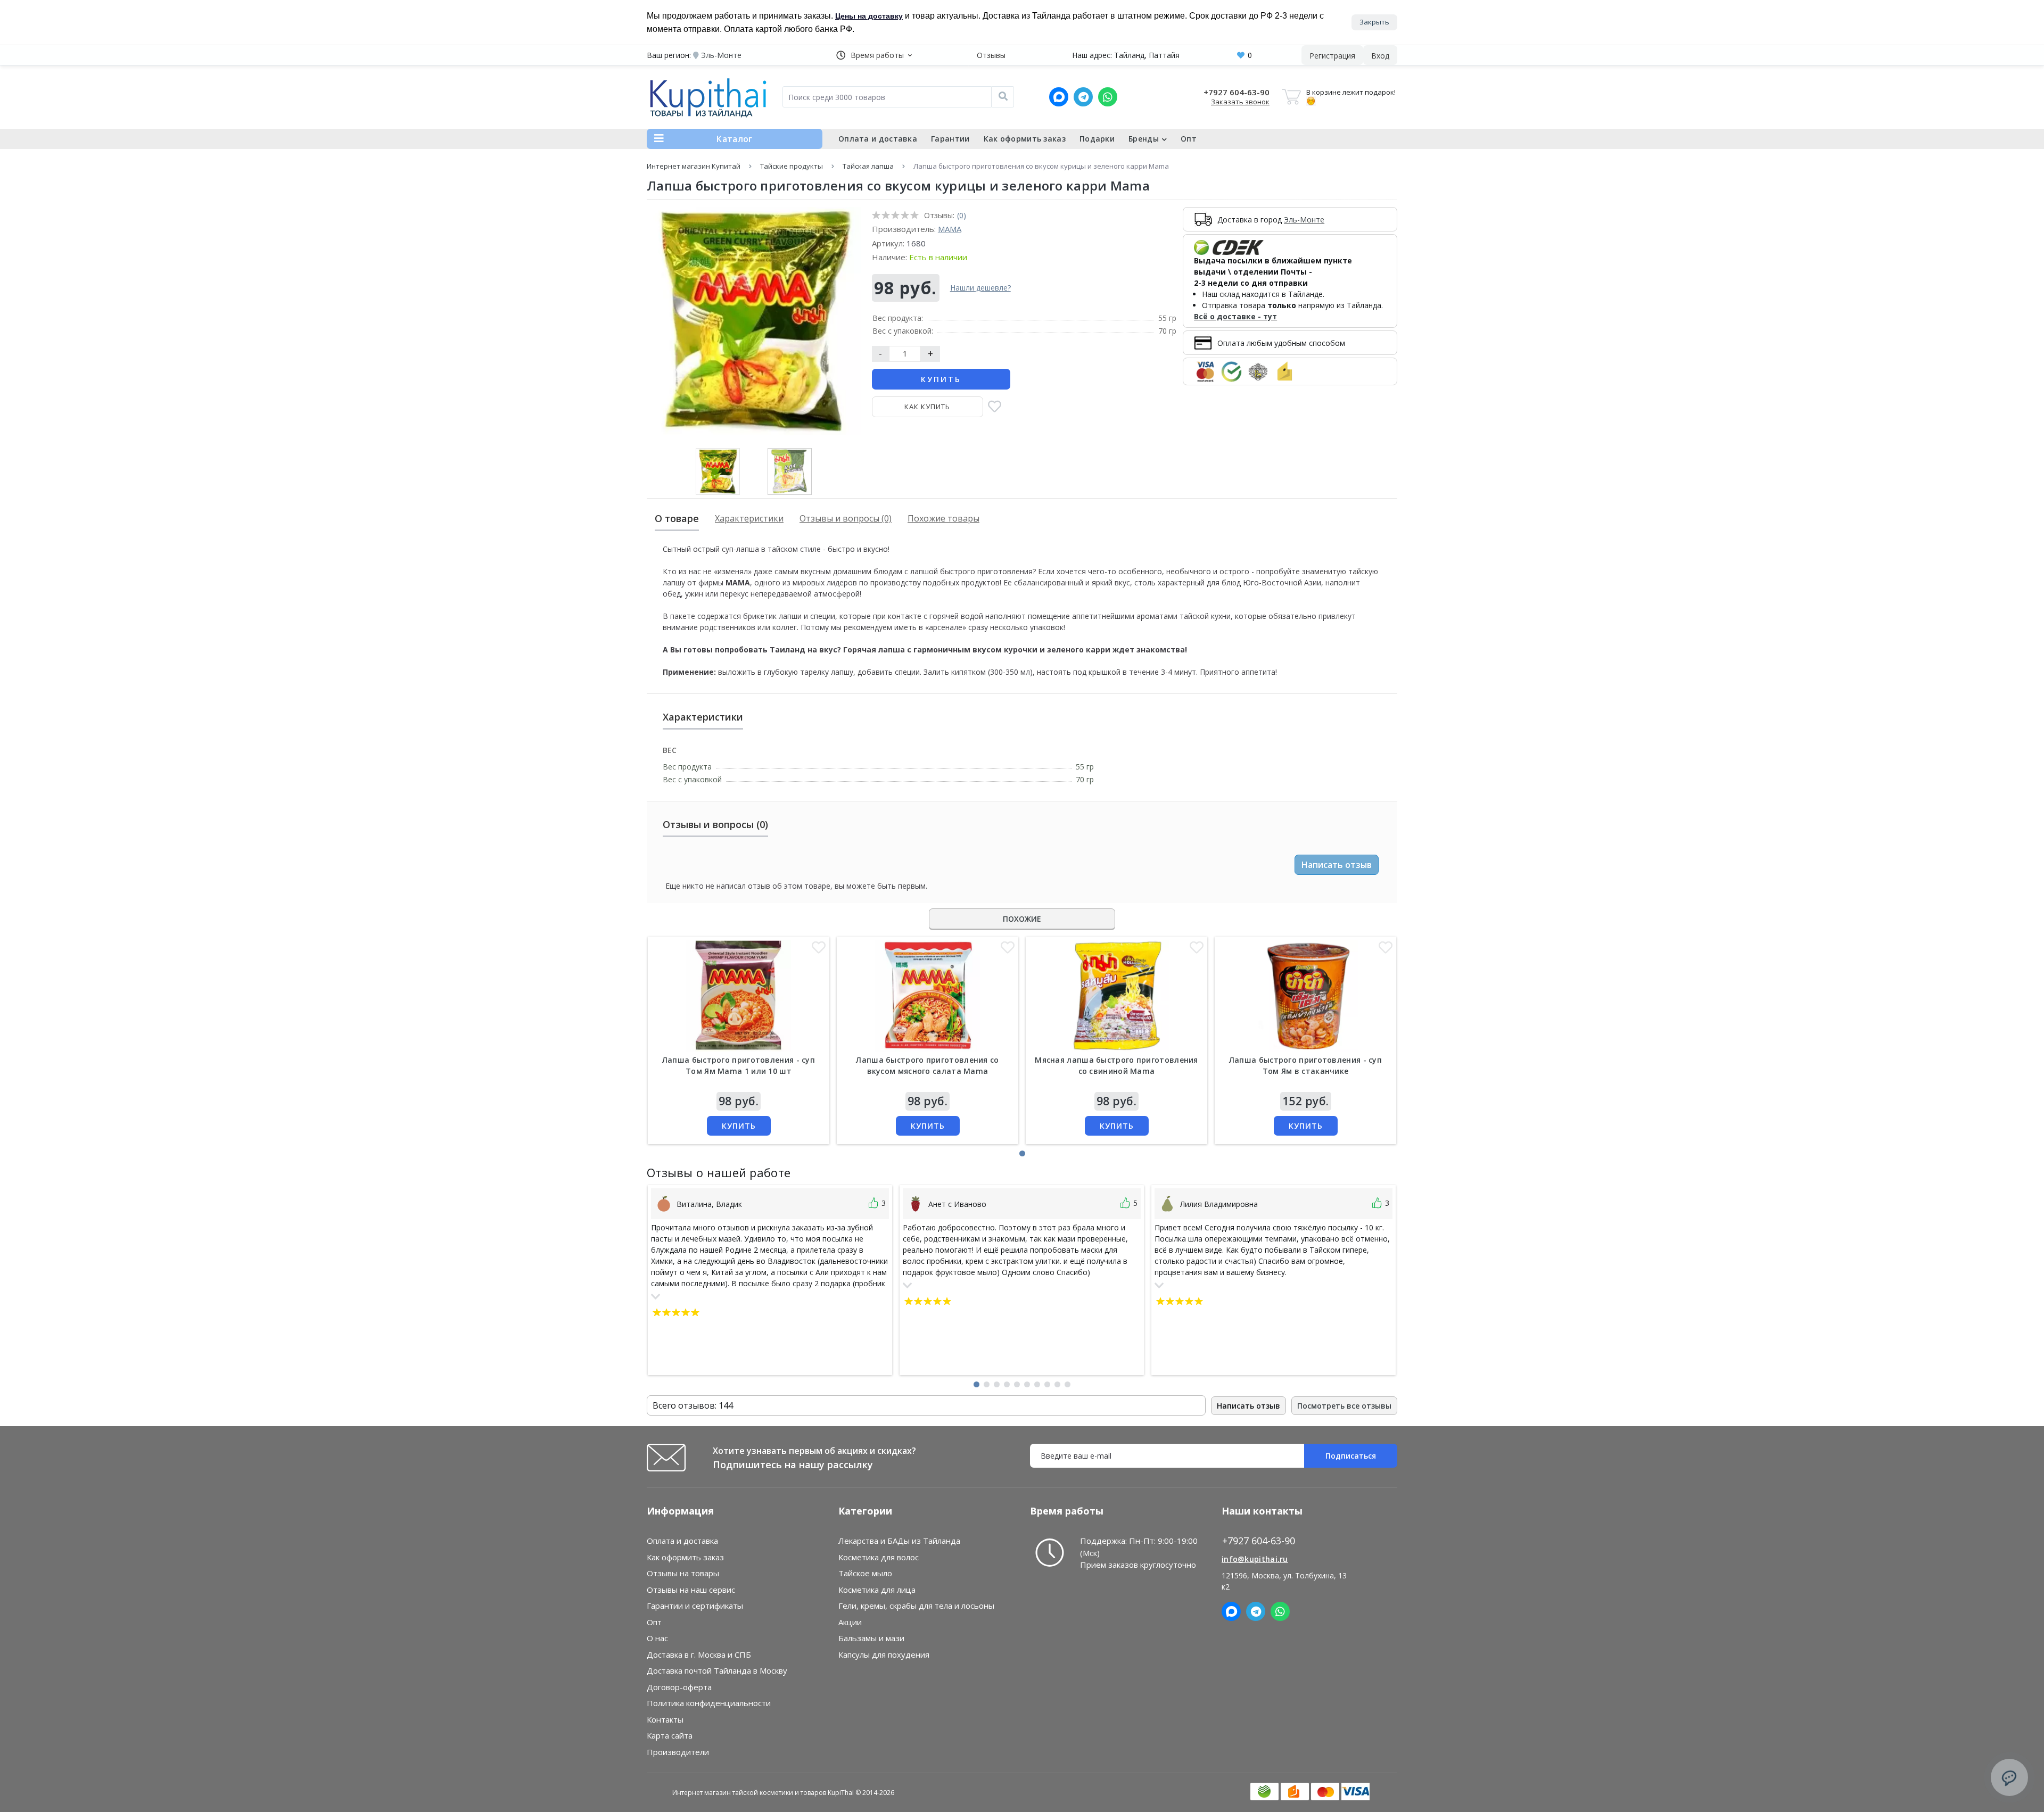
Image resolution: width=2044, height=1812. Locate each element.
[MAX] (1059, 97)
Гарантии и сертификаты (695, 1606)
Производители (678, 1752)
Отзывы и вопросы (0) (846, 518)
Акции (850, 1622)
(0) (962, 215)
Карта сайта (670, 1735)
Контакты (665, 1719)
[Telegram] (1083, 97)
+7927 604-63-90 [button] (1259, 1541)
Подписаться (1351, 1456)
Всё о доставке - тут (1235, 316)
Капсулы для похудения (884, 1654)
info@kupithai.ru (1255, 1559)
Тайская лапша (868, 166)
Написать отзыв (1337, 865)
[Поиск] (1003, 97)
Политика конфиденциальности (709, 1703)
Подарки (1097, 139)
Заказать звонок (1240, 102)
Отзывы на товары (683, 1573)
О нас (657, 1638)
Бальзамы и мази (871, 1638)
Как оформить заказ (1025, 139)
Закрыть (1374, 22)
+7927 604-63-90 (1237, 92)
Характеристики (749, 518)
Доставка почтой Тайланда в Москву (717, 1670)
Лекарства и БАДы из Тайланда (899, 1541)
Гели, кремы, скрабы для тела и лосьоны (916, 1606)
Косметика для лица (877, 1590)
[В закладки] (995, 407)
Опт (1189, 139)
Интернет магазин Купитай (694, 166)
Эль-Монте (1304, 220)
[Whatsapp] (1108, 97)
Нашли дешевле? (980, 288)
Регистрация (1332, 56)
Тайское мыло (865, 1573)
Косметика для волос (879, 1557)
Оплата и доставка (878, 139)
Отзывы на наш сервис (691, 1590)
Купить (941, 379)
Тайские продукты (792, 166)
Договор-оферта (679, 1687)
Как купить (927, 407)
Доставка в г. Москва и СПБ (699, 1654)
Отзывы (991, 55)
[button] (874, 55)
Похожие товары (943, 518)
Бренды (1144, 139)
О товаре (677, 518)
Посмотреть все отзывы (1344, 1406)
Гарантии (950, 139)
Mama (950, 229)
